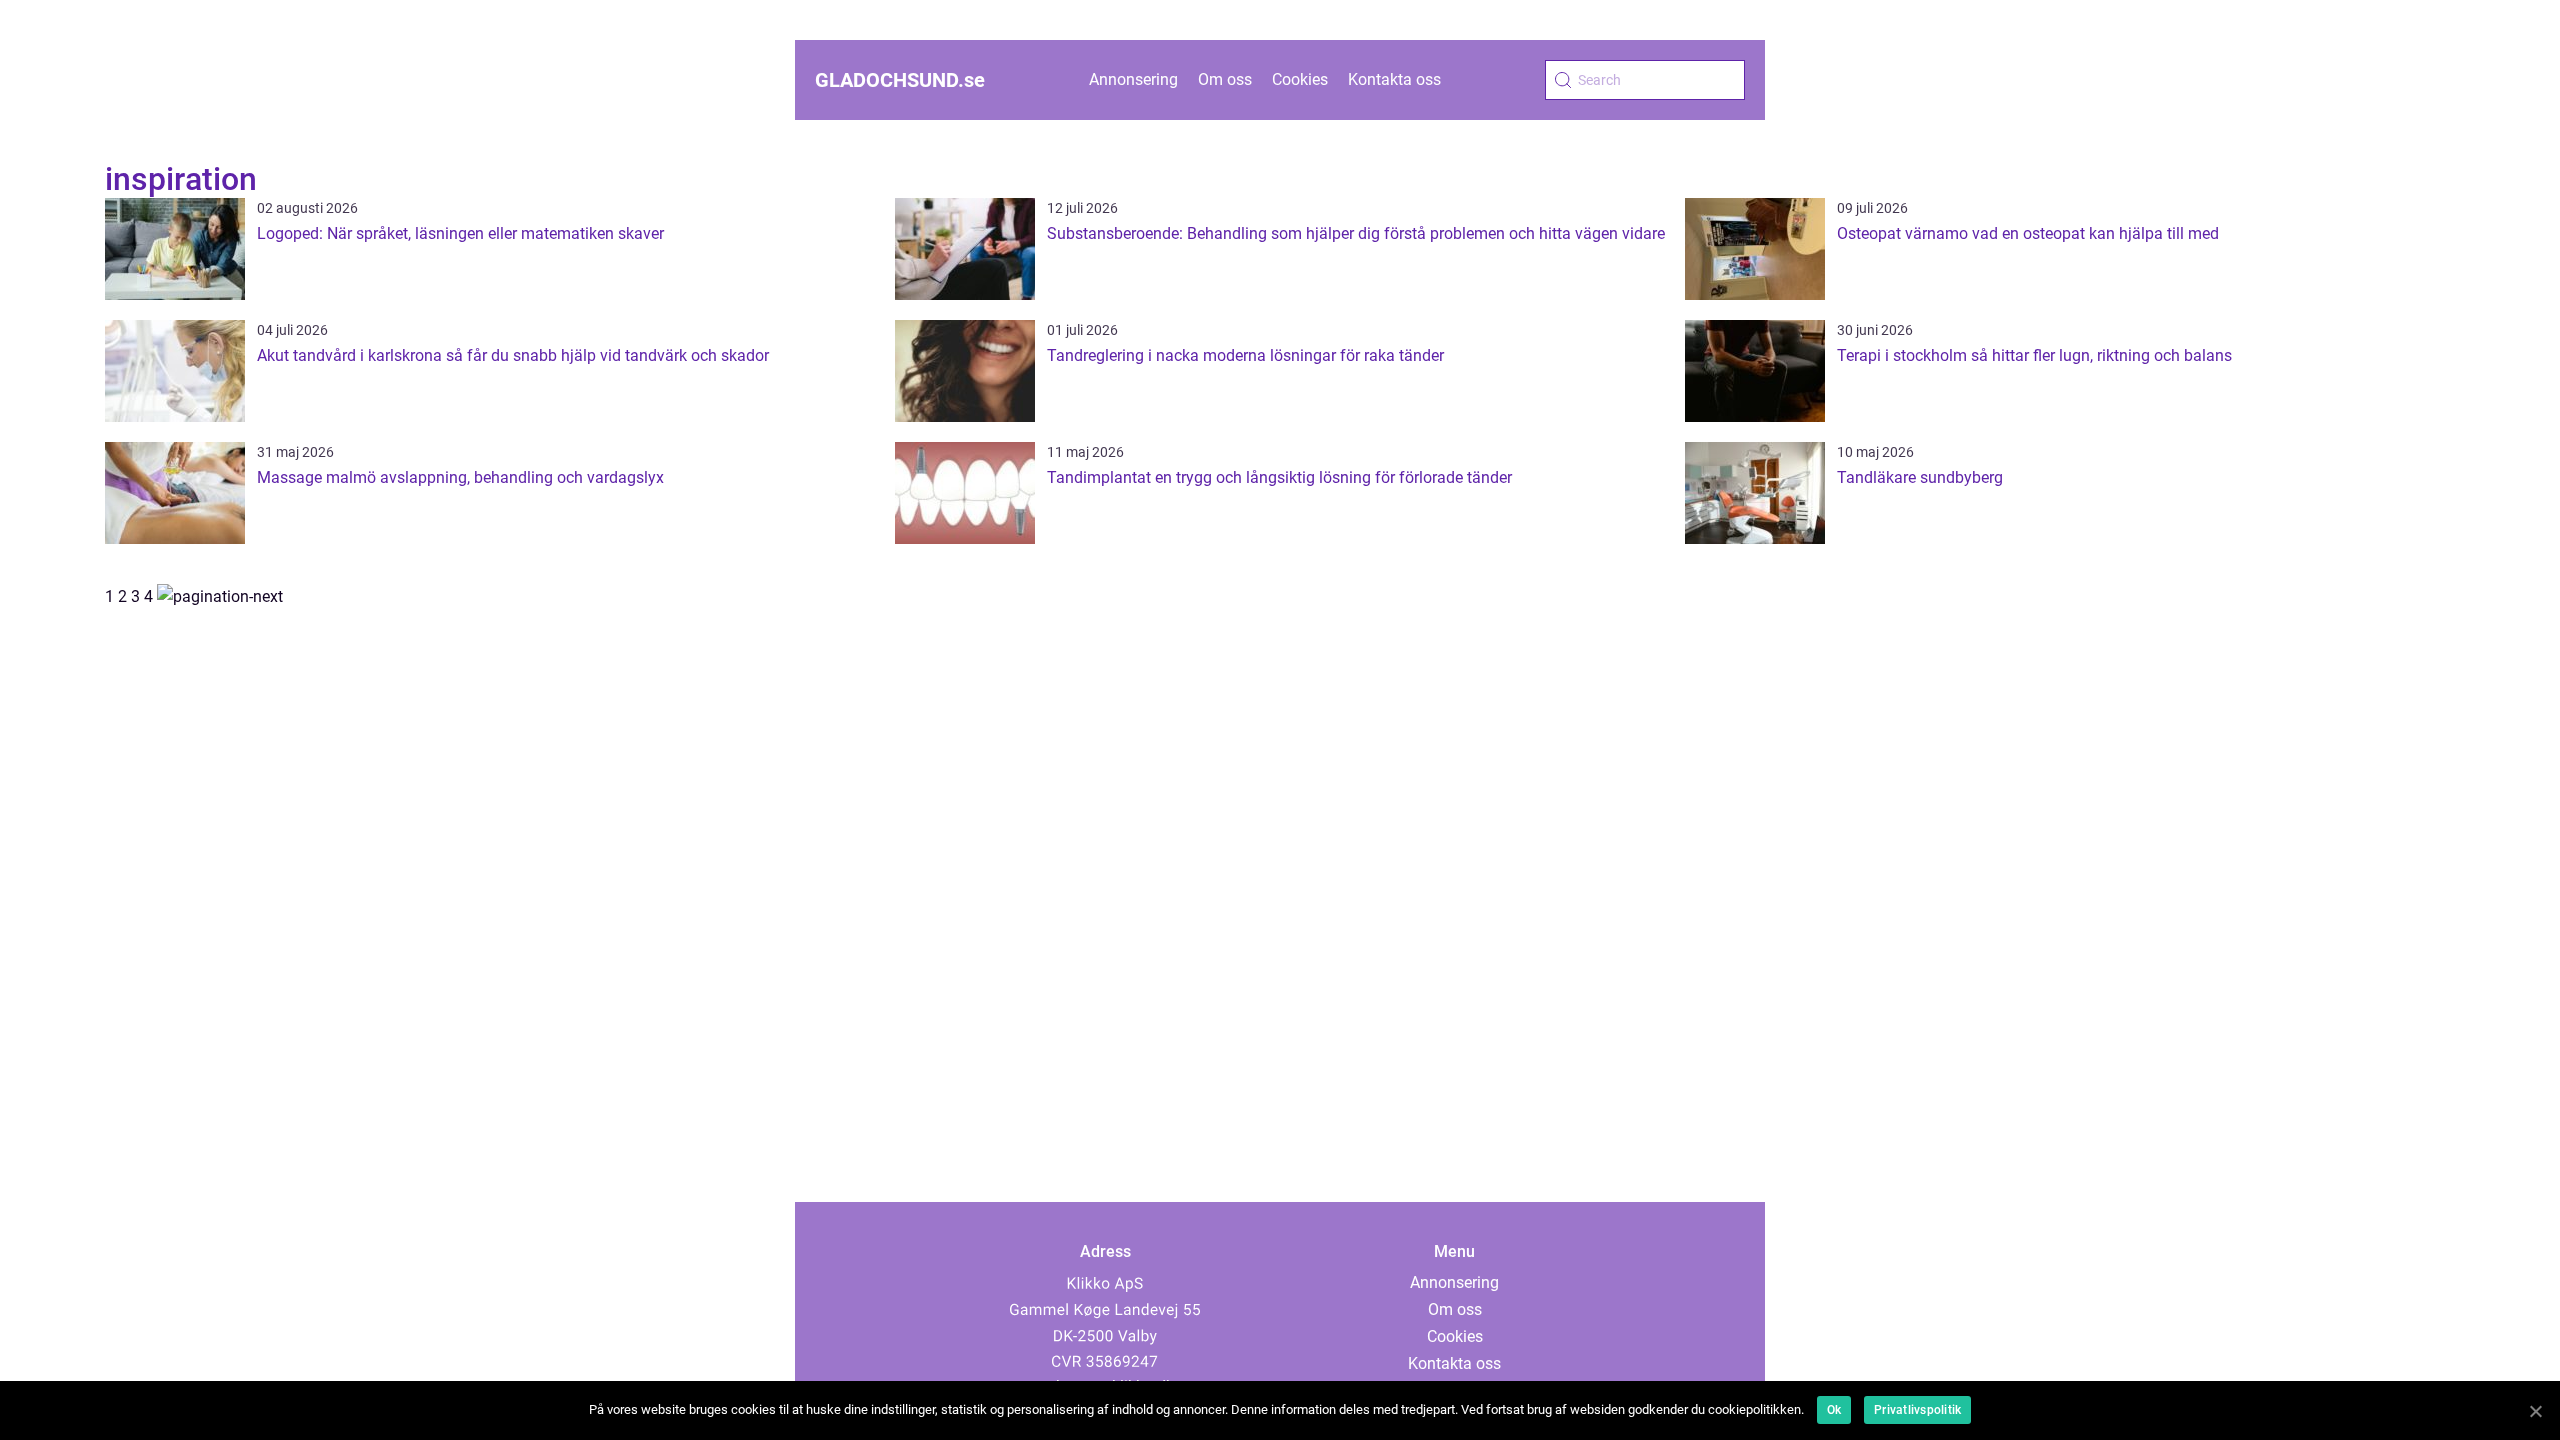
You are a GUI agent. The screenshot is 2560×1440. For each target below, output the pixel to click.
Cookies (1300, 79)
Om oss (1225, 79)
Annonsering (1133, 79)
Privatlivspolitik (1917, 1410)
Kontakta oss (1394, 79)
